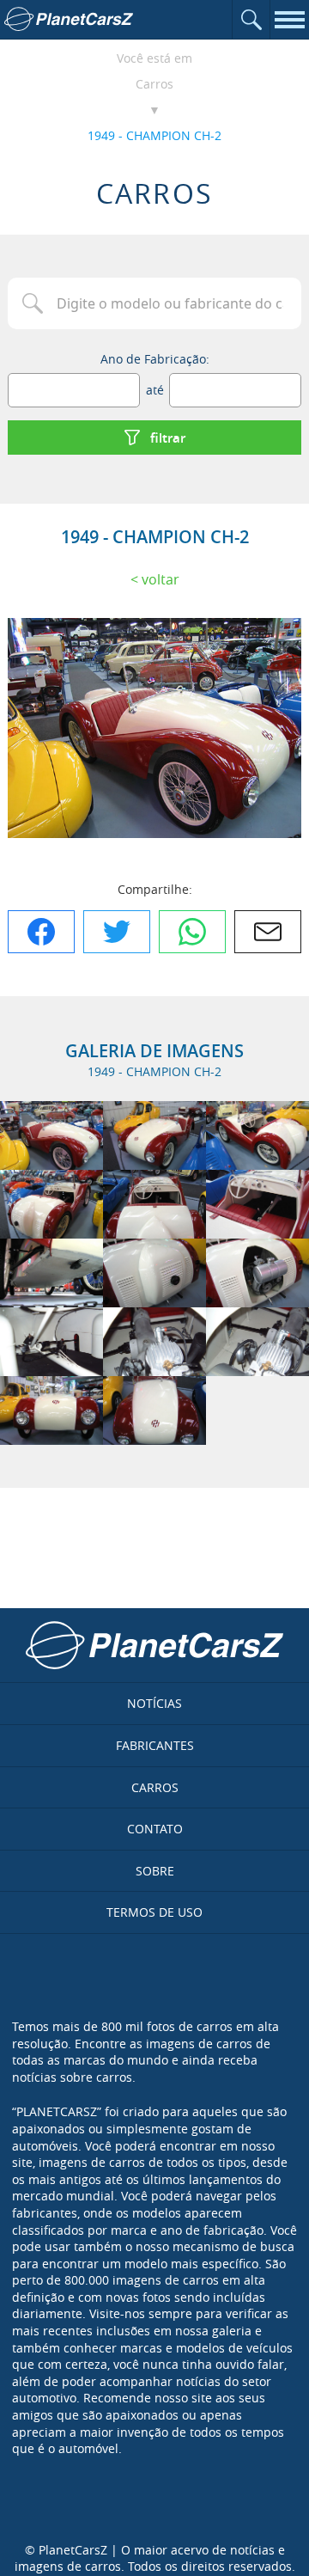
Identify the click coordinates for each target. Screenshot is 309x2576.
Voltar (161, 579)
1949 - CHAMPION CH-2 (154, 135)
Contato (155, 1829)
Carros (154, 84)
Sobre (155, 1871)
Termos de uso (154, 1912)
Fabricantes (155, 1745)
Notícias (154, 1703)
